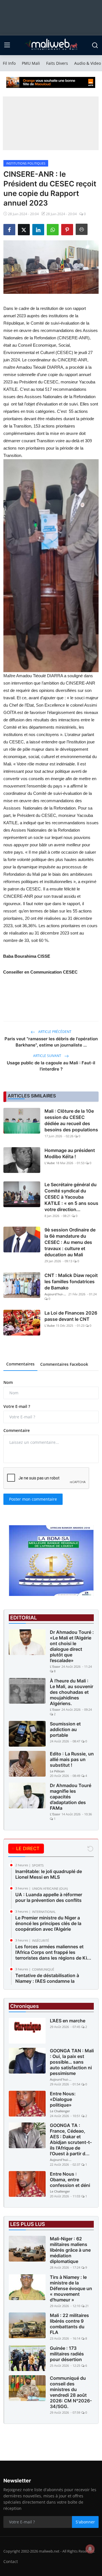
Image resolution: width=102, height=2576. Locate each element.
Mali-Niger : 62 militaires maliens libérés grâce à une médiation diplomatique (70, 2250)
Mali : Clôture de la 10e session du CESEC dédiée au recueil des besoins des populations (71, 1120)
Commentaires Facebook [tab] (64, 1364)
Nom (8, 1382)
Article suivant (48, 1056)
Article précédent (54, 1032)
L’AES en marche (68, 2021)
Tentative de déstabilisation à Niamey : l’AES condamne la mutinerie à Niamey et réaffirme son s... (54, 1984)
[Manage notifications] (90, 2549)
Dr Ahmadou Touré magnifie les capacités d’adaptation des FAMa (71, 1797)
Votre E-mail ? (17, 1406)
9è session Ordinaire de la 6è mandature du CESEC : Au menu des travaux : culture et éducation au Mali (70, 1242)
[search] (95, 45)
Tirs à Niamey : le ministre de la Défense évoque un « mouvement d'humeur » (71, 2288)
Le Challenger (60, 2111)
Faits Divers (57, 63)
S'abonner (85, 2522)
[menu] (7, 45)
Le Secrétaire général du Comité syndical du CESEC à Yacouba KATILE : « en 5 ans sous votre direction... (71, 1197)
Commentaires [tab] (20, 1364)
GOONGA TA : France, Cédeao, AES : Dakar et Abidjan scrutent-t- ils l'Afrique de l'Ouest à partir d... (71, 2139)
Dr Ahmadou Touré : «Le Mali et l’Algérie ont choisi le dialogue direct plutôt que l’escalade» (72, 1646)
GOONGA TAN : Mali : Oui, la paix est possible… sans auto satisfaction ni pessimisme (72, 2062)
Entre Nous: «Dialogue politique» (63, 2099)
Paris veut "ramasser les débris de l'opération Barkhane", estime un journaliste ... (51, 1042)
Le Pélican (57, 1771)
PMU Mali (31, 63)
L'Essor (55, 1666)
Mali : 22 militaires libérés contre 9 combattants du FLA (69, 2324)
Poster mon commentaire (33, 1499)
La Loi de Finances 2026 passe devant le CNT (71, 1316)
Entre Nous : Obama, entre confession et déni (70, 2180)
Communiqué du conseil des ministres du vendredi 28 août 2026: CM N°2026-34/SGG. (71, 2392)
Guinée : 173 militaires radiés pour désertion (67, 2354)
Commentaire (17, 1430)
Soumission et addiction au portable (65, 1729)
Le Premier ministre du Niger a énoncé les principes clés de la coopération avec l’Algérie (48, 1923)
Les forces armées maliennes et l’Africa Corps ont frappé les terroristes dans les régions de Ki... (53, 1952)
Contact (11, 2561)
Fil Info (9, 63)
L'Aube (50, 1163)
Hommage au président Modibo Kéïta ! (70, 1153)
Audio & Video (88, 63)
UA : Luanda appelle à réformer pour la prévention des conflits (49, 1897)
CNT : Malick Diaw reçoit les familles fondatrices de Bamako (71, 1281)
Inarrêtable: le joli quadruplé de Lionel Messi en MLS (49, 1874)
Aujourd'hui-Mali (56, 1294)
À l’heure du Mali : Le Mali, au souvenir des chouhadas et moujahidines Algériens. (72, 1692)
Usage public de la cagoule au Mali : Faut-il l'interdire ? (51, 1066)
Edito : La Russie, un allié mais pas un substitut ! (72, 1759)
